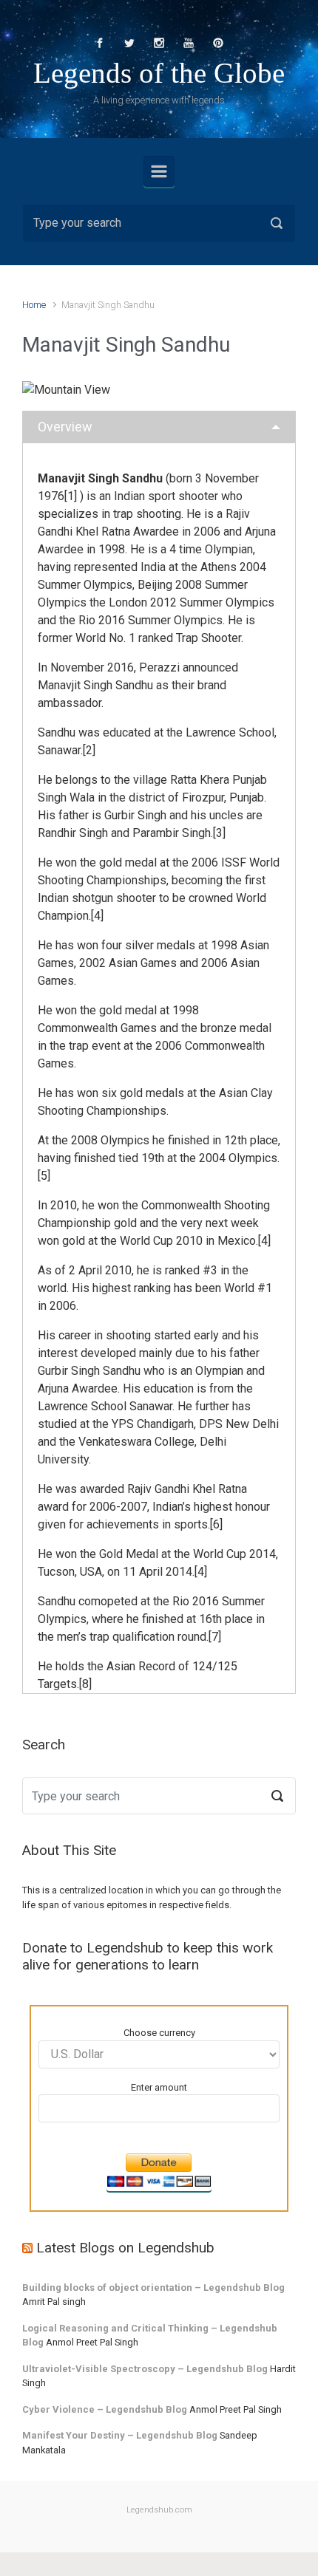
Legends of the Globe (159, 73)
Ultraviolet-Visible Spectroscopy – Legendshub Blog (145, 2369)
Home (34, 305)
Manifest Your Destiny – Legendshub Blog (120, 2435)
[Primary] (159, 171)
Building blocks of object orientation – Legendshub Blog (153, 2288)
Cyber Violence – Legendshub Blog (105, 2409)
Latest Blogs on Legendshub (125, 2247)
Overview (65, 427)
